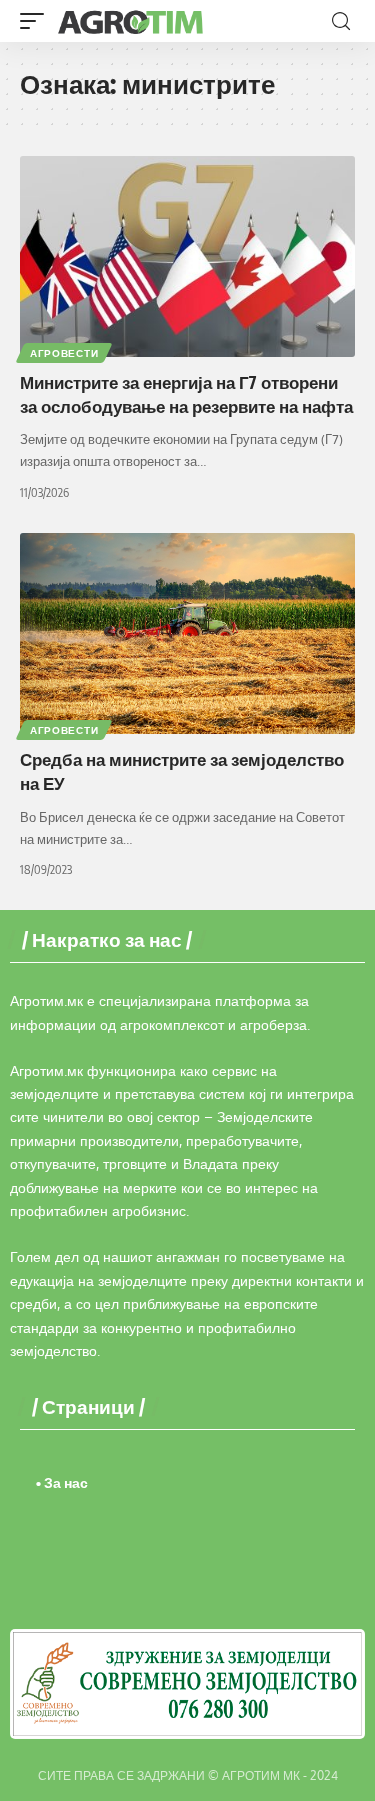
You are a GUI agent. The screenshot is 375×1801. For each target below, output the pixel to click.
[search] (341, 21)
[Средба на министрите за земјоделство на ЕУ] (187, 633)
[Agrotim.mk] (131, 21)
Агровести (64, 353)
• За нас (62, 1482)
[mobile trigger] (37, 21)
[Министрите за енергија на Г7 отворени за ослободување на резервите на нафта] (187, 256)
